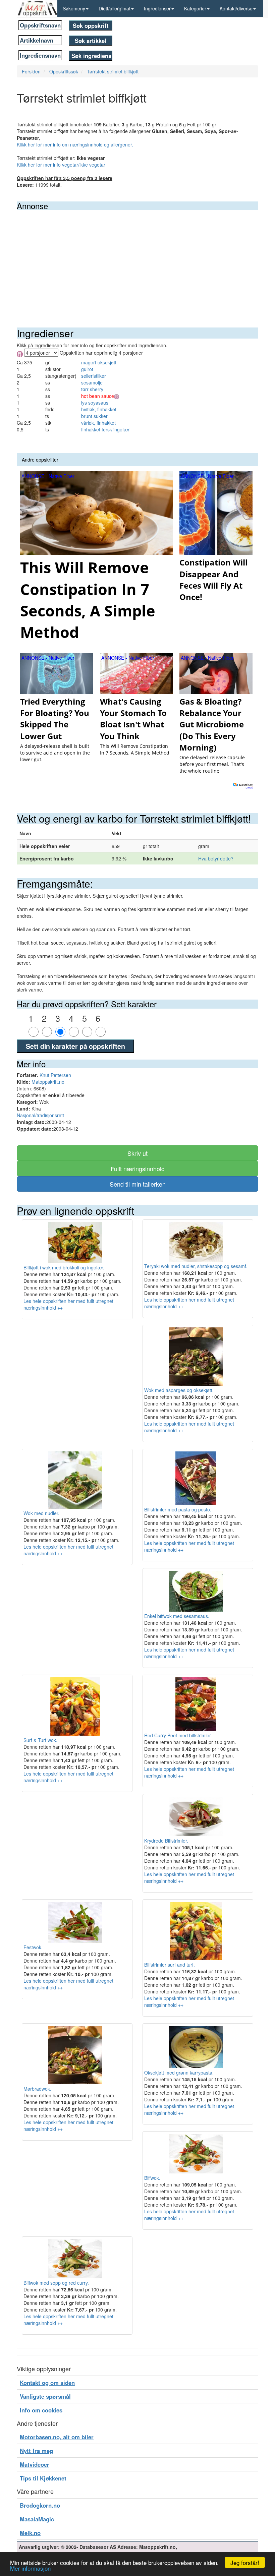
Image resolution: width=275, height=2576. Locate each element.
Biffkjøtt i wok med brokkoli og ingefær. (64, 1267)
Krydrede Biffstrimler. (166, 1841)
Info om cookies (41, 2410)
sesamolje (92, 382)
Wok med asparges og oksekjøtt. (179, 1390)
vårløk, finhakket (98, 423)
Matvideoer (35, 2464)
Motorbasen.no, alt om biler (57, 2437)
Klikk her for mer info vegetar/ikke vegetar (61, 165)
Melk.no (30, 2533)
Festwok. (33, 1947)
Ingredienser (157, 8)
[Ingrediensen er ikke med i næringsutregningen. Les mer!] (117, 396)
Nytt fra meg (36, 2451)
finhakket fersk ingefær (105, 429)
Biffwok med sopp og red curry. (56, 2283)
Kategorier (195, 8)
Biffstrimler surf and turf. (170, 1965)
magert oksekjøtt (99, 362)
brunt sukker (94, 416)
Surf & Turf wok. (40, 1740)
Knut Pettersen (55, 1075)
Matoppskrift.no (48, 1082)
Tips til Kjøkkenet (43, 2478)
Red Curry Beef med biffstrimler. (178, 1735)
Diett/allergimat (115, 8)
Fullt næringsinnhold (138, 1169)
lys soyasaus (95, 403)
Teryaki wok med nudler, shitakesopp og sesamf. (196, 1266)
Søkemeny (74, 8)
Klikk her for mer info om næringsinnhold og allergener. (75, 144)
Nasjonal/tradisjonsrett (40, 1115)
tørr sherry (92, 389)
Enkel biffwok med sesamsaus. (177, 1616)
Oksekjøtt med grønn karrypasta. (179, 2073)
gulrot (87, 369)
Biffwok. (152, 2178)
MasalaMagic (37, 2519)
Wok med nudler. (41, 1513)
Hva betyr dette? (216, 858)
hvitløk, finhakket (99, 409)
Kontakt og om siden (47, 2383)
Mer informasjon (30, 2568)
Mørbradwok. (37, 2089)
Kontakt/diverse (236, 8)
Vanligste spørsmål (45, 2396)
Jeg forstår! (245, 2562)
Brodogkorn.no (40, 2505)
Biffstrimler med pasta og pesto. (178, 1509)
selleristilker (94, 376)
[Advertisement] (137, 260)
